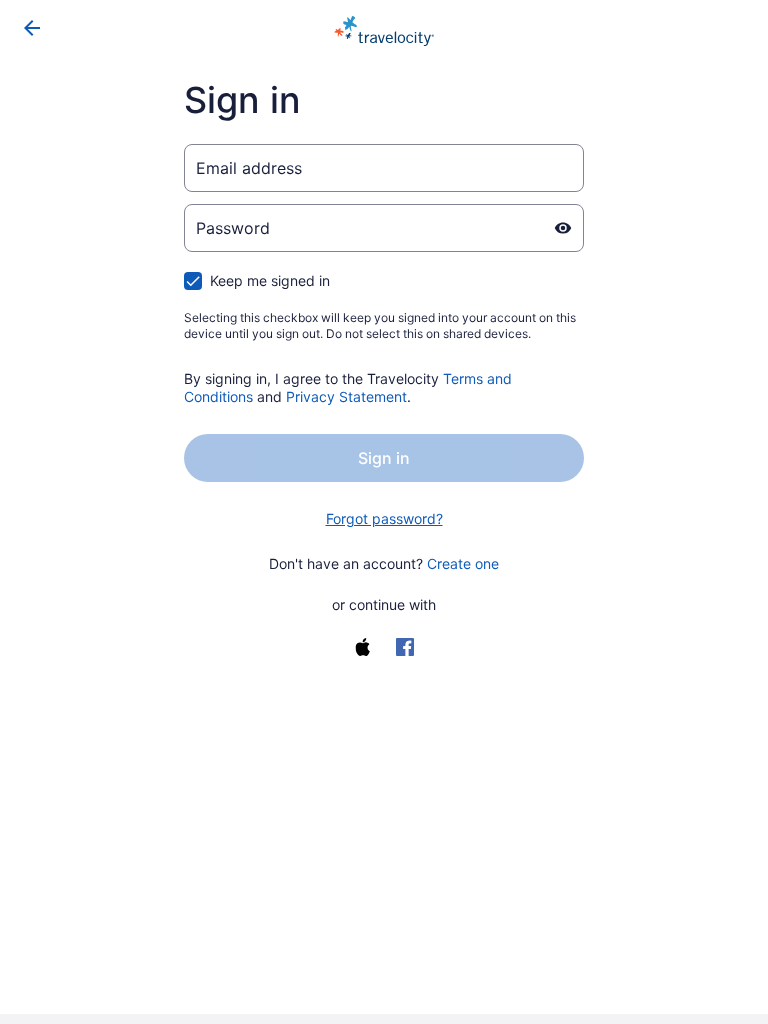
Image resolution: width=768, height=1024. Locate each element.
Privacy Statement (346, 396)
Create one (463, 563)
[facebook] (405, 647)
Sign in (384, 458)
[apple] (363, 647)
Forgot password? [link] (384, 518)
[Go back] (32, 28)
